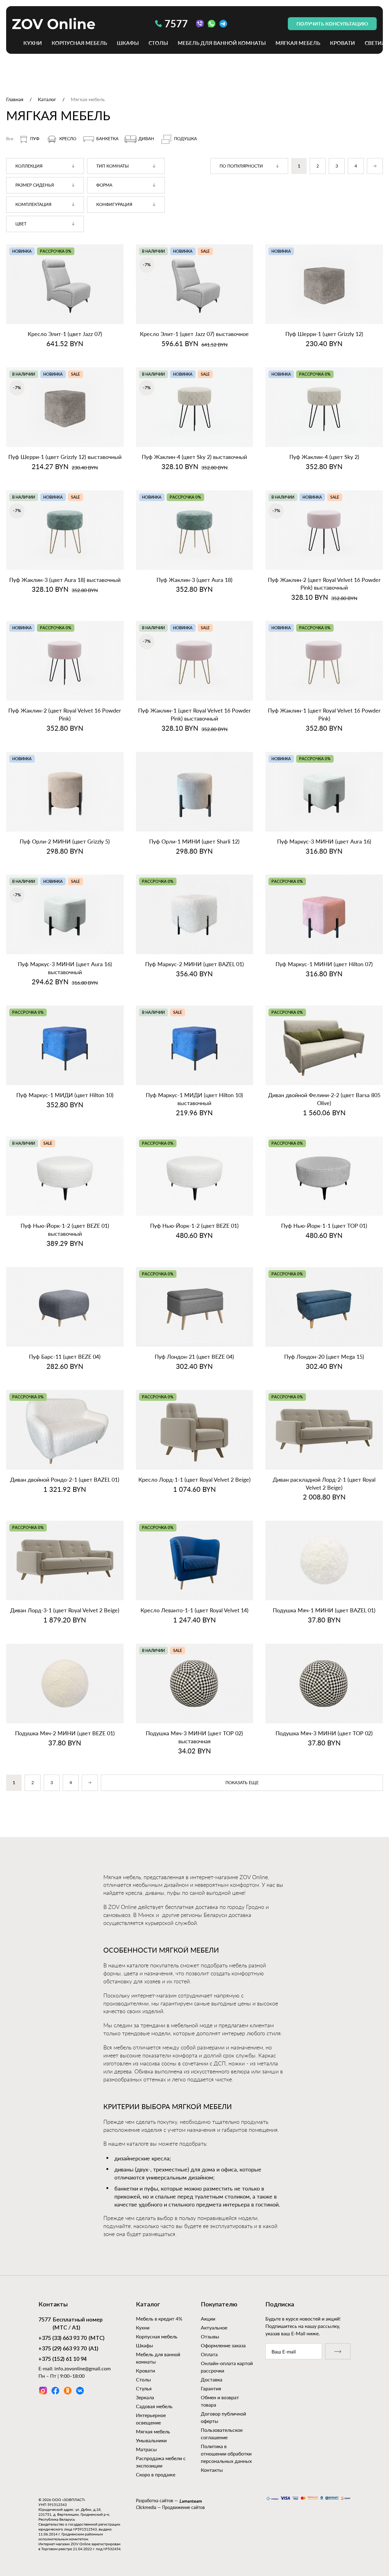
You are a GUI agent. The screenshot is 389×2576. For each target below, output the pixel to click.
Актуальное (214, 2327)
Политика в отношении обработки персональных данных (226, 2454)
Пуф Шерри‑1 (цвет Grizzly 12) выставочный (65, 457)
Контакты (212, 2470)
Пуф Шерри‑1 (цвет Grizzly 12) (324, 334)
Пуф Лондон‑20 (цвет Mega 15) (324, 1357)
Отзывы (210, 2336)
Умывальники (151, 2440)
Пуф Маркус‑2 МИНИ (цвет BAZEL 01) (194, 964)
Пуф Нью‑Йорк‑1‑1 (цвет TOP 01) (324, 1226)
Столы (158, 43)
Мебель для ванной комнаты (222, 43)
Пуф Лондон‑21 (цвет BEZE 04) (194, 1357)
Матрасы (146, 2449)
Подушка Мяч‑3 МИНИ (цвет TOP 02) (324, 1733)
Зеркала (145, 2397)
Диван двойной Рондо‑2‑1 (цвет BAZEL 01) (65, 1480)
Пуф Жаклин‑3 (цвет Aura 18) (194, 580)
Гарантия (211, 2388)
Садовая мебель (154, 2406)
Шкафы (128, 43)
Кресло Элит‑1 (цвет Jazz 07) (65, 334)
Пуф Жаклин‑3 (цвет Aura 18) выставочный (65, 580)
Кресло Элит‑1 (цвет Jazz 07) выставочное (194, 334)
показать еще (242, 1783)
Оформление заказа (223, 2345)
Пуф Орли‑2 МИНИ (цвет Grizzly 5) (65, 841)
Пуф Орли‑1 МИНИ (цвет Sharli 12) (194, 841)
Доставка (212, 2379)
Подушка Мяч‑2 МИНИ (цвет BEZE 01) (65, 1733)
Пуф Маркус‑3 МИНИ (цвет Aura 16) (324, 841)
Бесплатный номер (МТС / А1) (71, 2324)
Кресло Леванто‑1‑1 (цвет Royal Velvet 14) (194, 1610)
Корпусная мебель (79, 43)
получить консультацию (332, 24)
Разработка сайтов (155, 2501)
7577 (176, 24)
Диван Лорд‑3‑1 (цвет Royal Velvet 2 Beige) (65, 1610)
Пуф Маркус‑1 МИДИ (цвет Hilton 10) (65, 1095)
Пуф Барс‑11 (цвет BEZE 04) (65, 1357)
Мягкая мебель (298, 43)
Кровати (342, 43)
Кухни (33, 43)
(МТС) (71, 2338)
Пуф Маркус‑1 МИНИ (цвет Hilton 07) (324, 964)
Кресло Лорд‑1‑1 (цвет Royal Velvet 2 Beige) (194, 1480)
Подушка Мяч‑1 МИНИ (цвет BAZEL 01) (324, 1610)
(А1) (68, 2349)
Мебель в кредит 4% (159, 2319)
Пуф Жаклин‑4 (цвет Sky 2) (324, 457)
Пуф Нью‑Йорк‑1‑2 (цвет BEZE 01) (194, 1226)
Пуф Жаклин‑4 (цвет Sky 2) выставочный (194, 457)
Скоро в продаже (156, 2474)
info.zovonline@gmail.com (83, 2368)
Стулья (144, 2388)
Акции (208, 2319)
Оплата (209, 2354)
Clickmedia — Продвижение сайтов (170, 2507)
